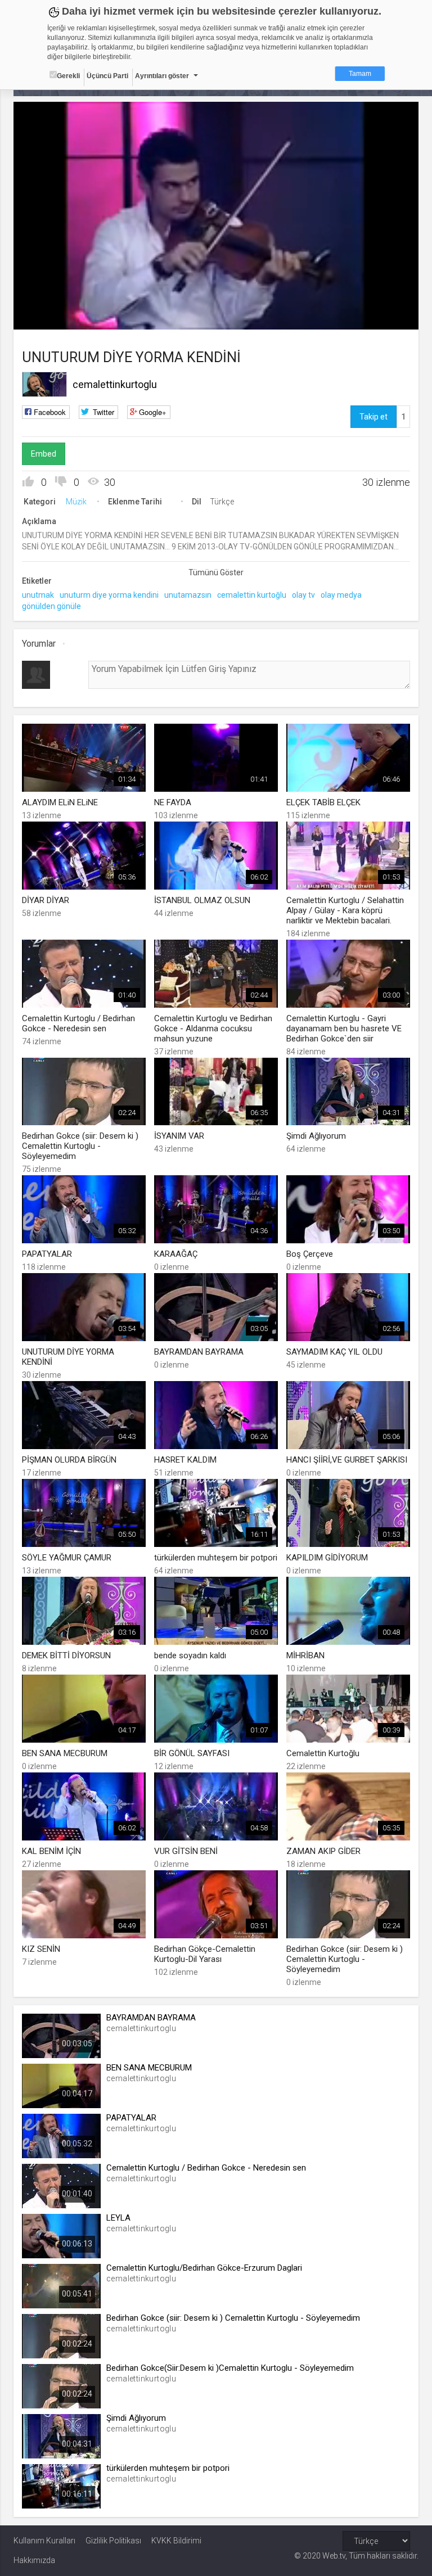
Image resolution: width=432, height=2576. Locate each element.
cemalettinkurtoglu (115, 384)
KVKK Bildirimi (176, 2541)
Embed (44, 454)
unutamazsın (188, 595)
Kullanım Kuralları (44, 2541)
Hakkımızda (34, 2560)
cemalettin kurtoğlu (252, 595)
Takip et (373, 417)
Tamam (360, 74)
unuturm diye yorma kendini (109, 595)
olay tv (303, 595)
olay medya (341, 595)
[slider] (216, 298)
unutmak (38, 595)
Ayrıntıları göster (162, 76)
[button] (50, 315)
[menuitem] (353, 317)
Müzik (76, 502)
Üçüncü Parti (107, 76)
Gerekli (68, 76)
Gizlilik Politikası (113, 2541)
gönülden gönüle (51, 606)
